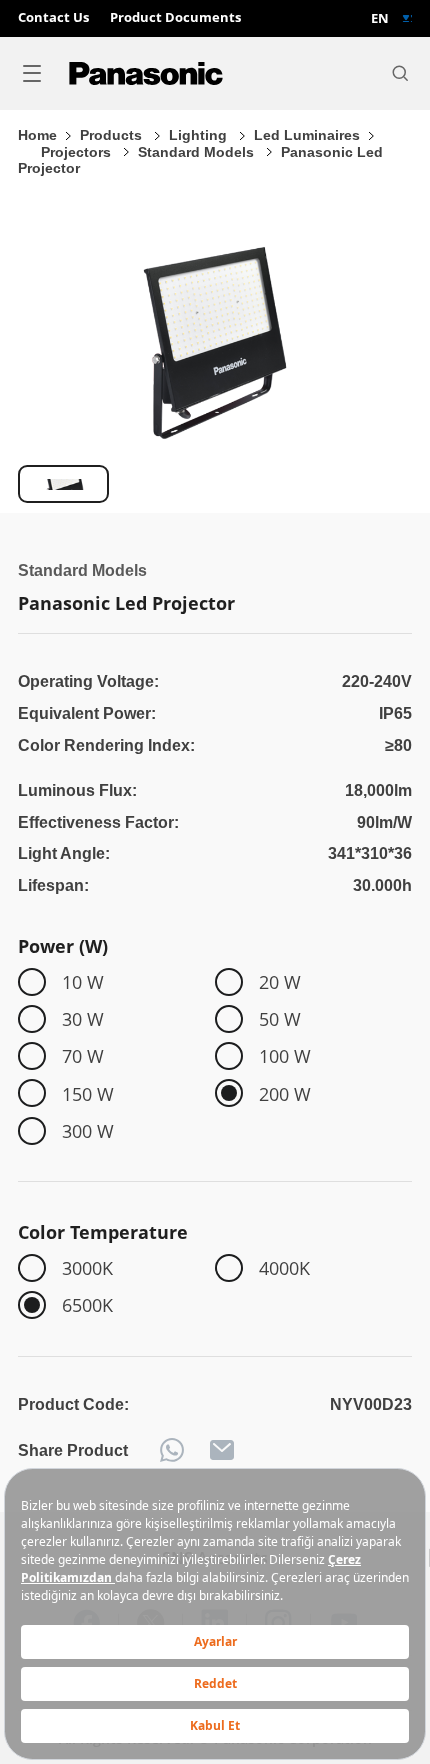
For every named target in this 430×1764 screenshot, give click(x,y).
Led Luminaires (307, 135)
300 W (88, 1130)
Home (37, 135)
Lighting (200, 135)
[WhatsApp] (172, 1450)
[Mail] (222, 1450)
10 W (83, 981)
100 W (285, 1055)
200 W (285, 1093)
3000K (87, 1267)
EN (380, 18)
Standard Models (198, 152)
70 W (83, 1055)
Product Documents (175, 18)
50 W (280, 1018)
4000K (284, 1267)
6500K (87, 1304)
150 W (88, 1093)
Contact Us (53, 18)
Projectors (78, 152)
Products (113, 135)
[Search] (400, 73)
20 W (280, 981)
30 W (83, 1018)
